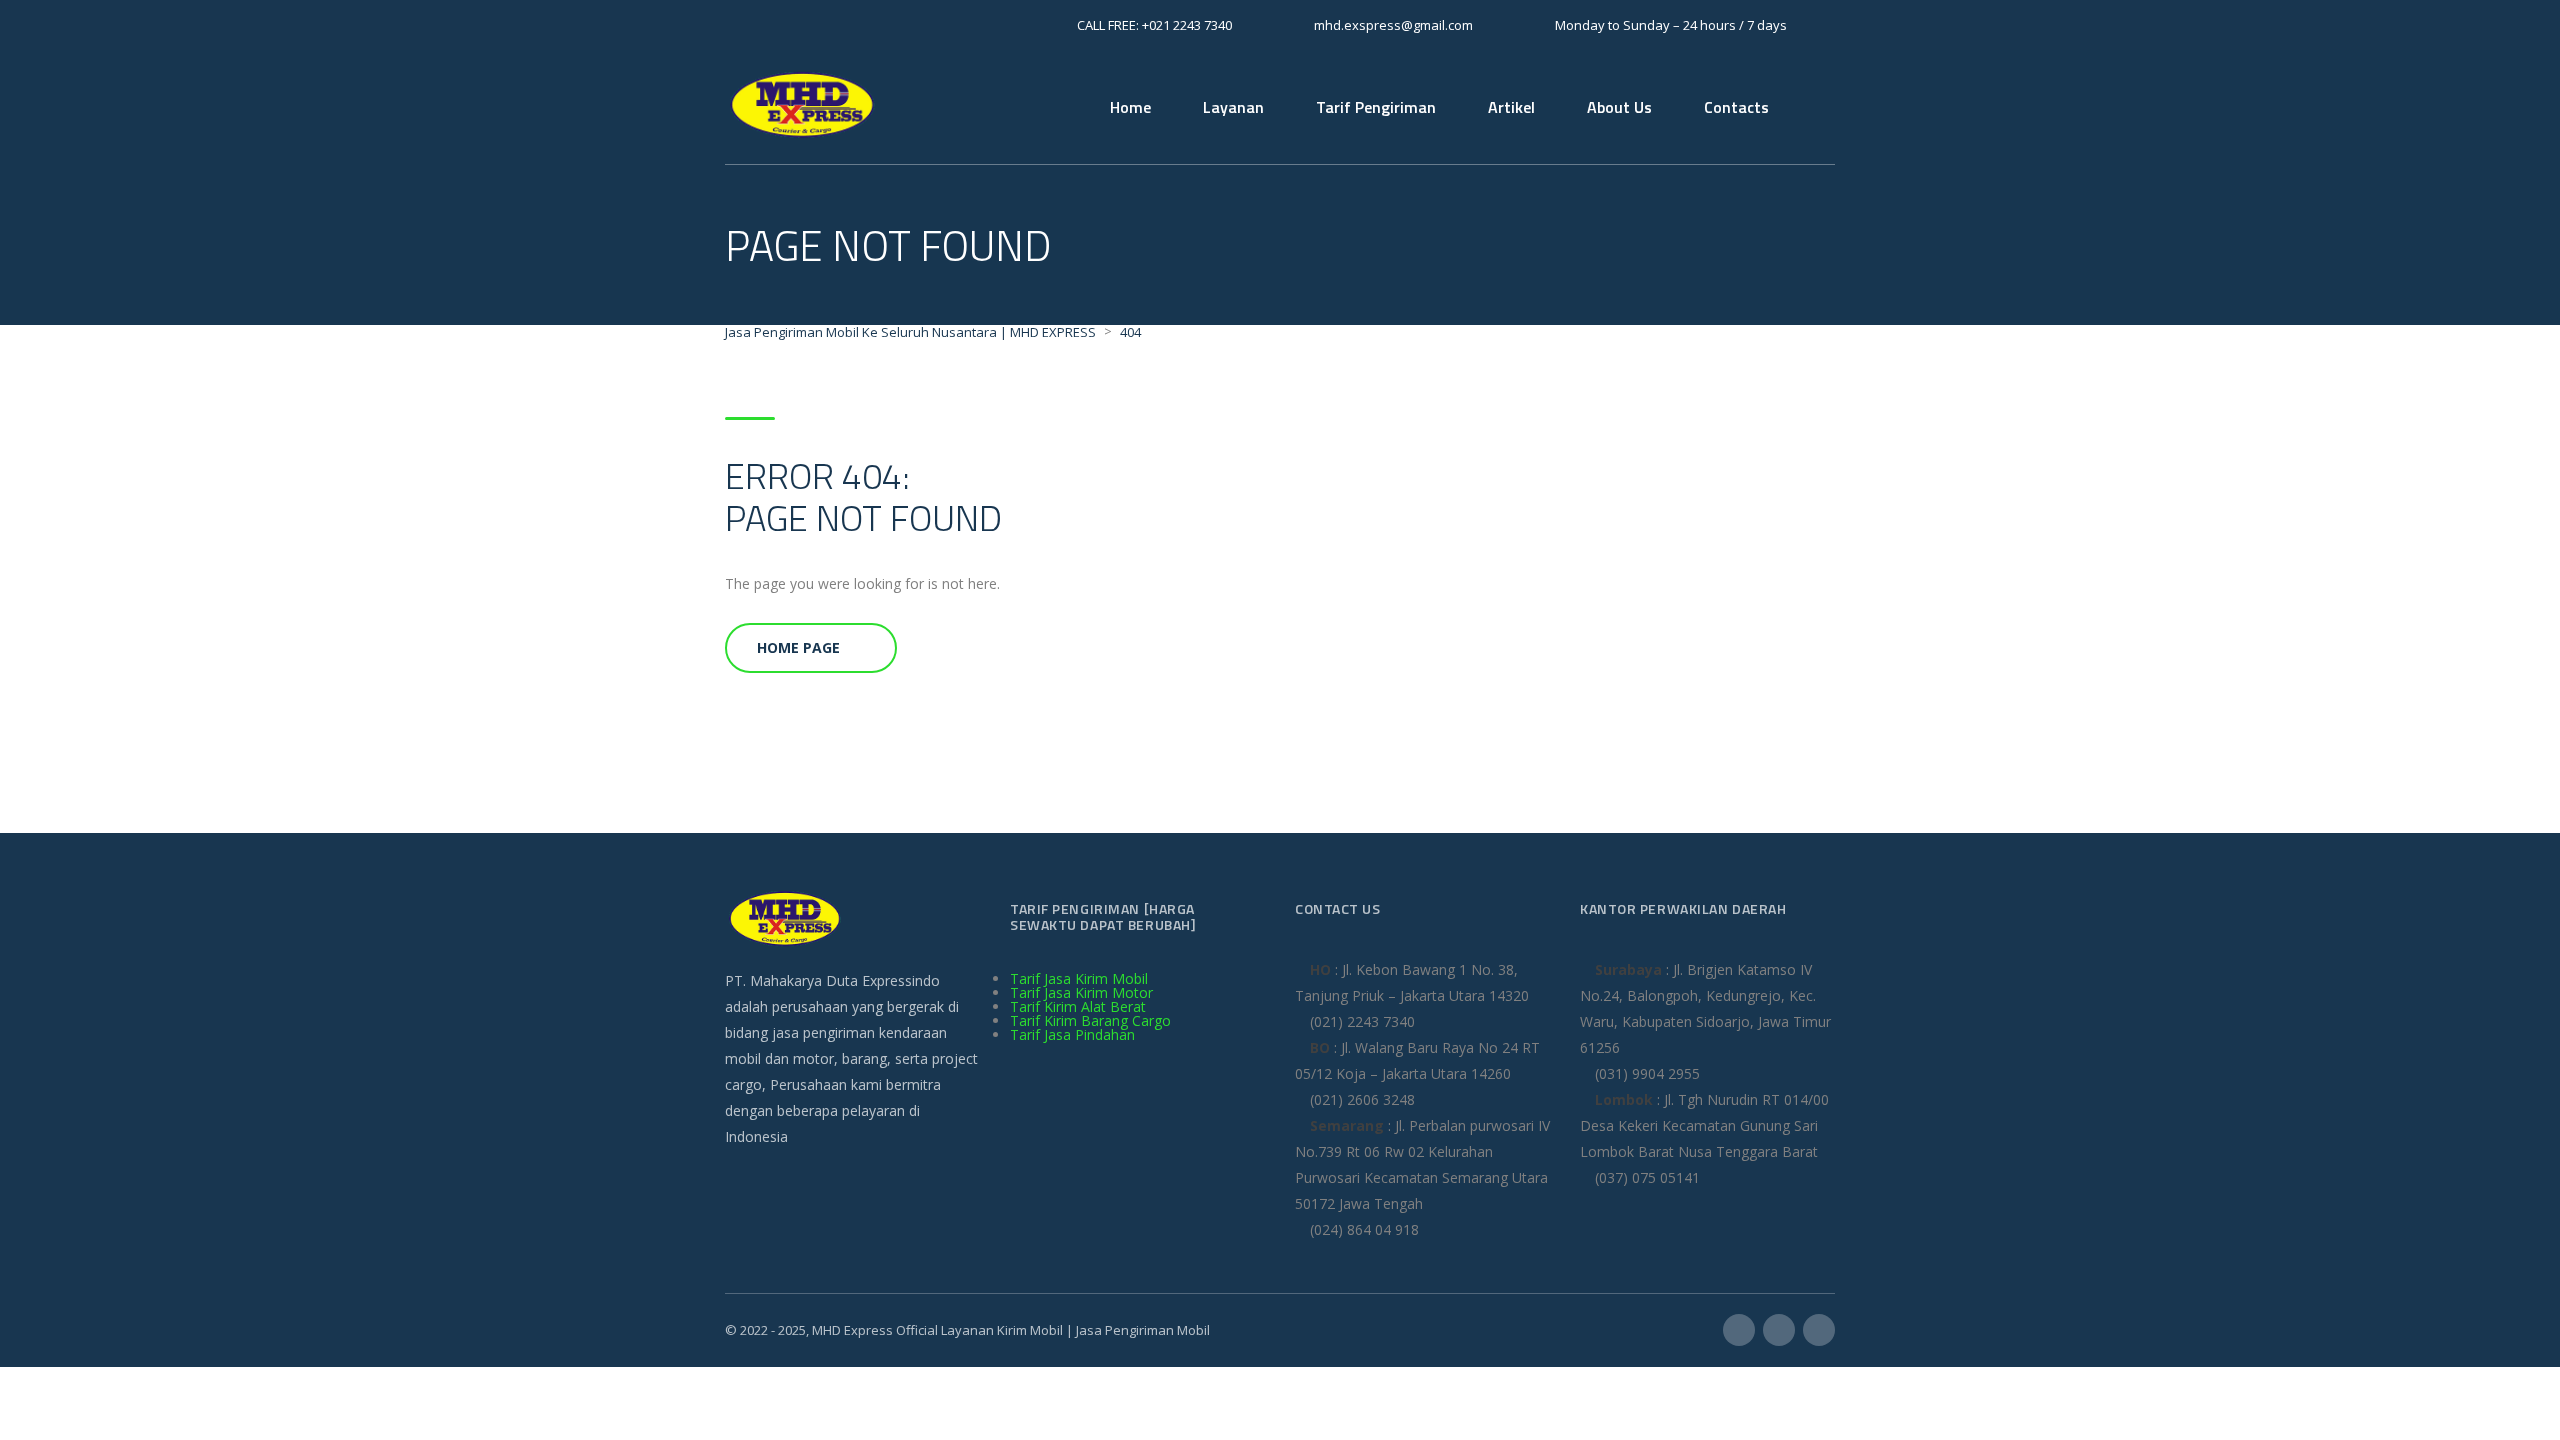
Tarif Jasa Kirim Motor (1081, 992)
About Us (1619, 107)
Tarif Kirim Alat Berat (1078, 1006)
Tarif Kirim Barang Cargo (1090, 1020)
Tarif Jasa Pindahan (1072, 1034)
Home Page (798, 647)
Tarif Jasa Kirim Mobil (1079, 978)
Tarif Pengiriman (1376, 107)
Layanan (1233, 107)
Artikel (1511, 107)
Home (1130, 107)
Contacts (1736, 107)
